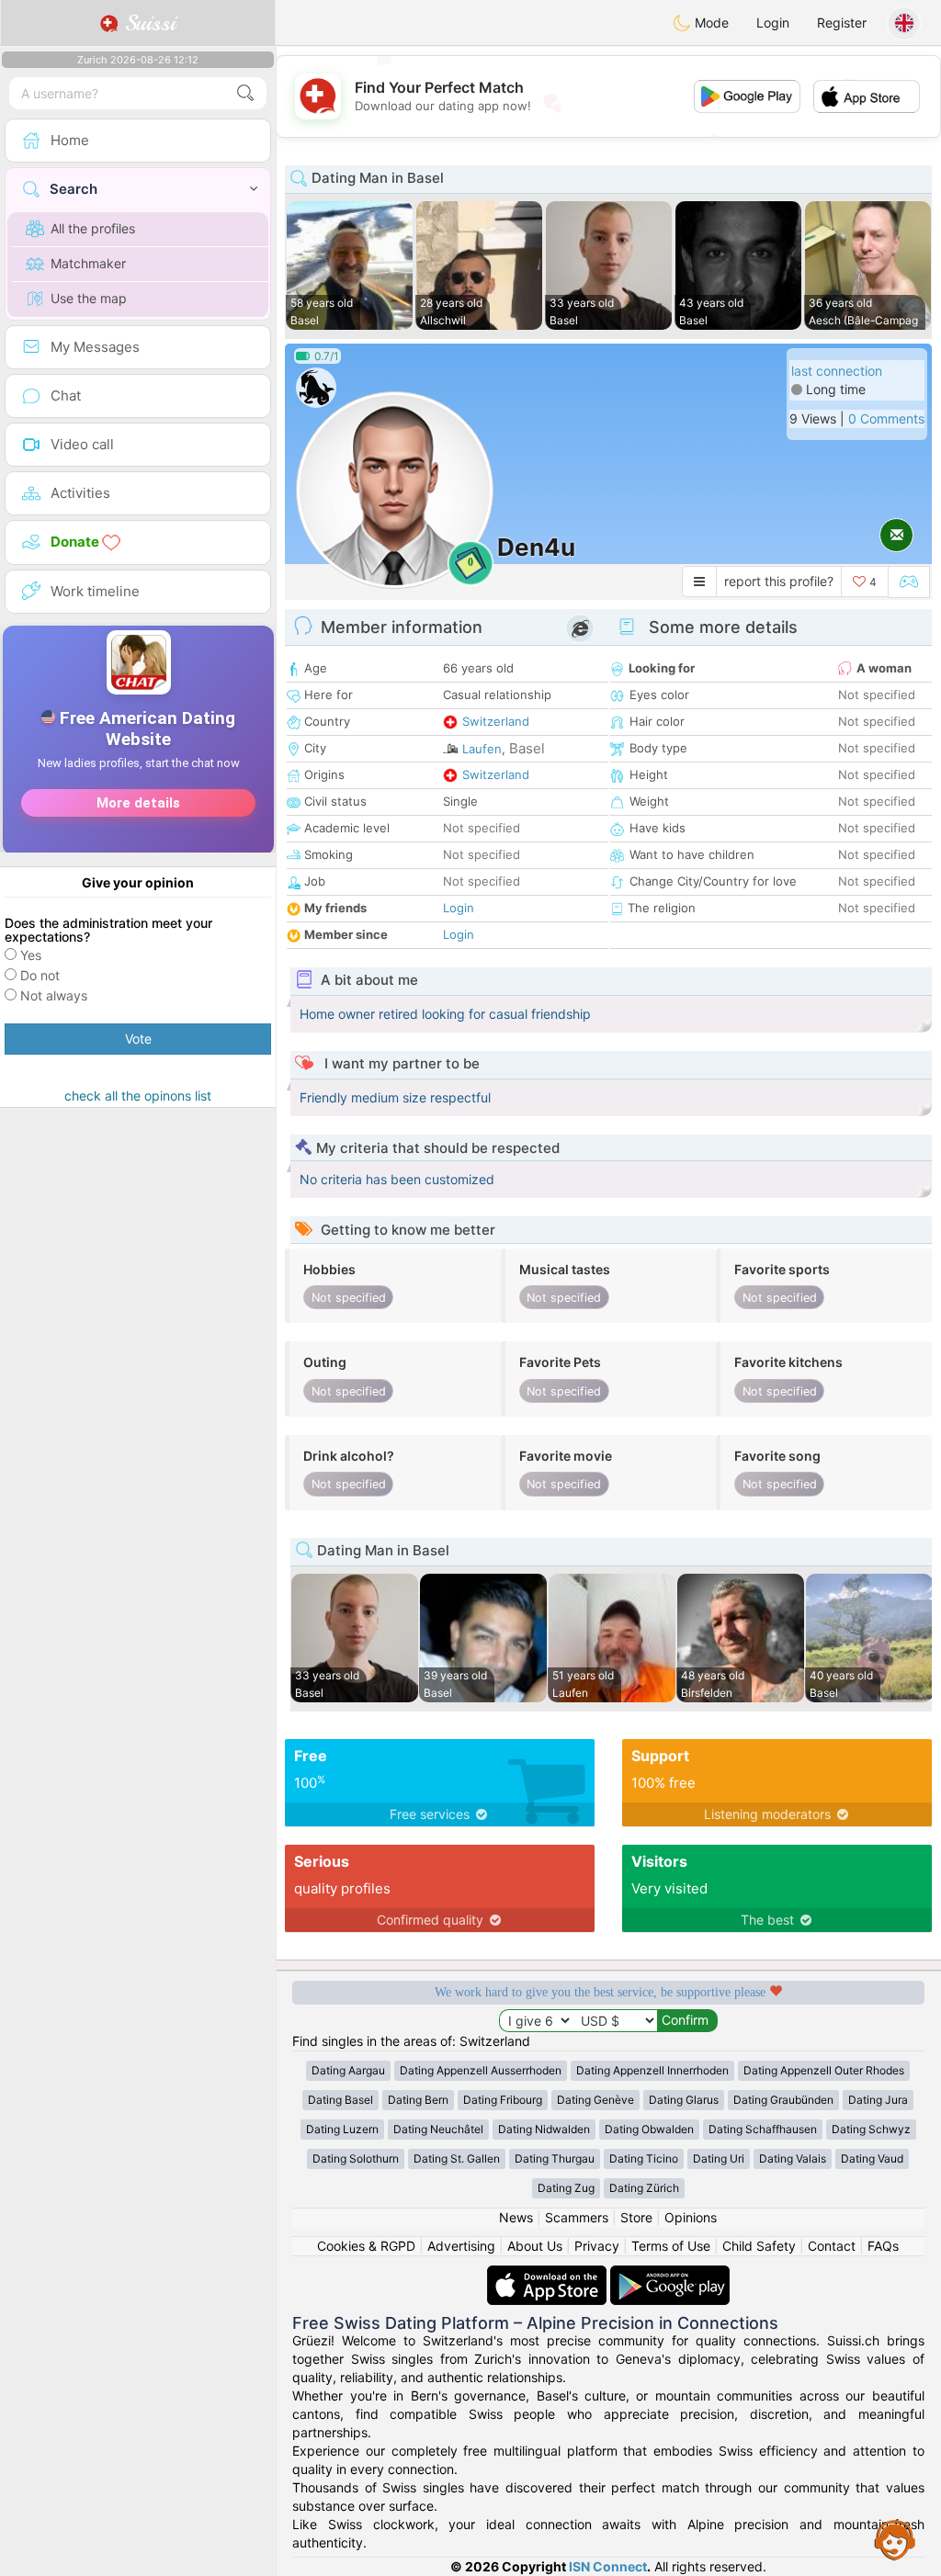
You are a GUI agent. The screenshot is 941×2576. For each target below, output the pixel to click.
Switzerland (496, 721)
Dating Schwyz (871, 2129)
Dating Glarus (684, 2100)
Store (636, 2217)
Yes (31, 955)
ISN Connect (608, 2566)
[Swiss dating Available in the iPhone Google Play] (670, 2274)
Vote (138, 1039)
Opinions (691, 2217)
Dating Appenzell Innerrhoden (652, 2070)
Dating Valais (793, 2158)
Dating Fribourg (503, 2100)
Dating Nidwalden (544, 2129)
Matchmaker (88, 263)
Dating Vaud (872, 2158)
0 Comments (886, 418)
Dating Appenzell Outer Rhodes (824, 2070)
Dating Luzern (342, 2129)
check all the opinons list (138, 1096)
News (516, 2217)
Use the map (89, 298)
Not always (54, 995)
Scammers (577, 2217)
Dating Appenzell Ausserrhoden (481, 2070)
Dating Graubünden (783, 2100)
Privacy (597, 2246)
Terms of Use (671, 2246)
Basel (527, 748)
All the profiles (93, 228)
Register (842, 23)
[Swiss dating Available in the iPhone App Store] (549, 2274)
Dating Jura (878, 2100)
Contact (832, 2246)
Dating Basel (340, 2100)
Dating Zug (566, 2188)
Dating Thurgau (555, 2158)
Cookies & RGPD (366, 2246)
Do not (40, 975)
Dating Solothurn (356, 2158)
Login (773, 23)
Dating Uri (719, 2158)
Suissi (147, 23)
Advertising (461, 2246)
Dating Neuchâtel (438, 2129)
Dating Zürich (644, 2188)
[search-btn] (245, 93)
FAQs (883, 2246)
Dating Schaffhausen (763, 2129)
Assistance (895, 2539)
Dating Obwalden (649, 2129)
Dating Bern (418, 2100)
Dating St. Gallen (457, 2158)
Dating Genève (595, 2100)
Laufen (482, 749)
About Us (535, 2246)
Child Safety (759, 2246)
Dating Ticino (644, 2158)
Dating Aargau (348, 2070)
